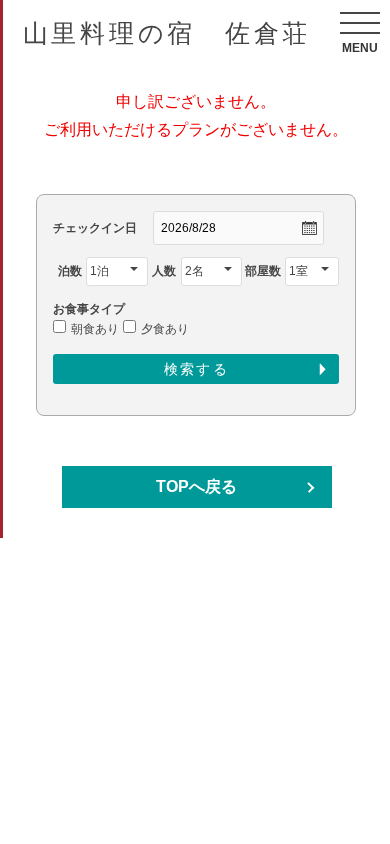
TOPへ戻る (196, 486)
